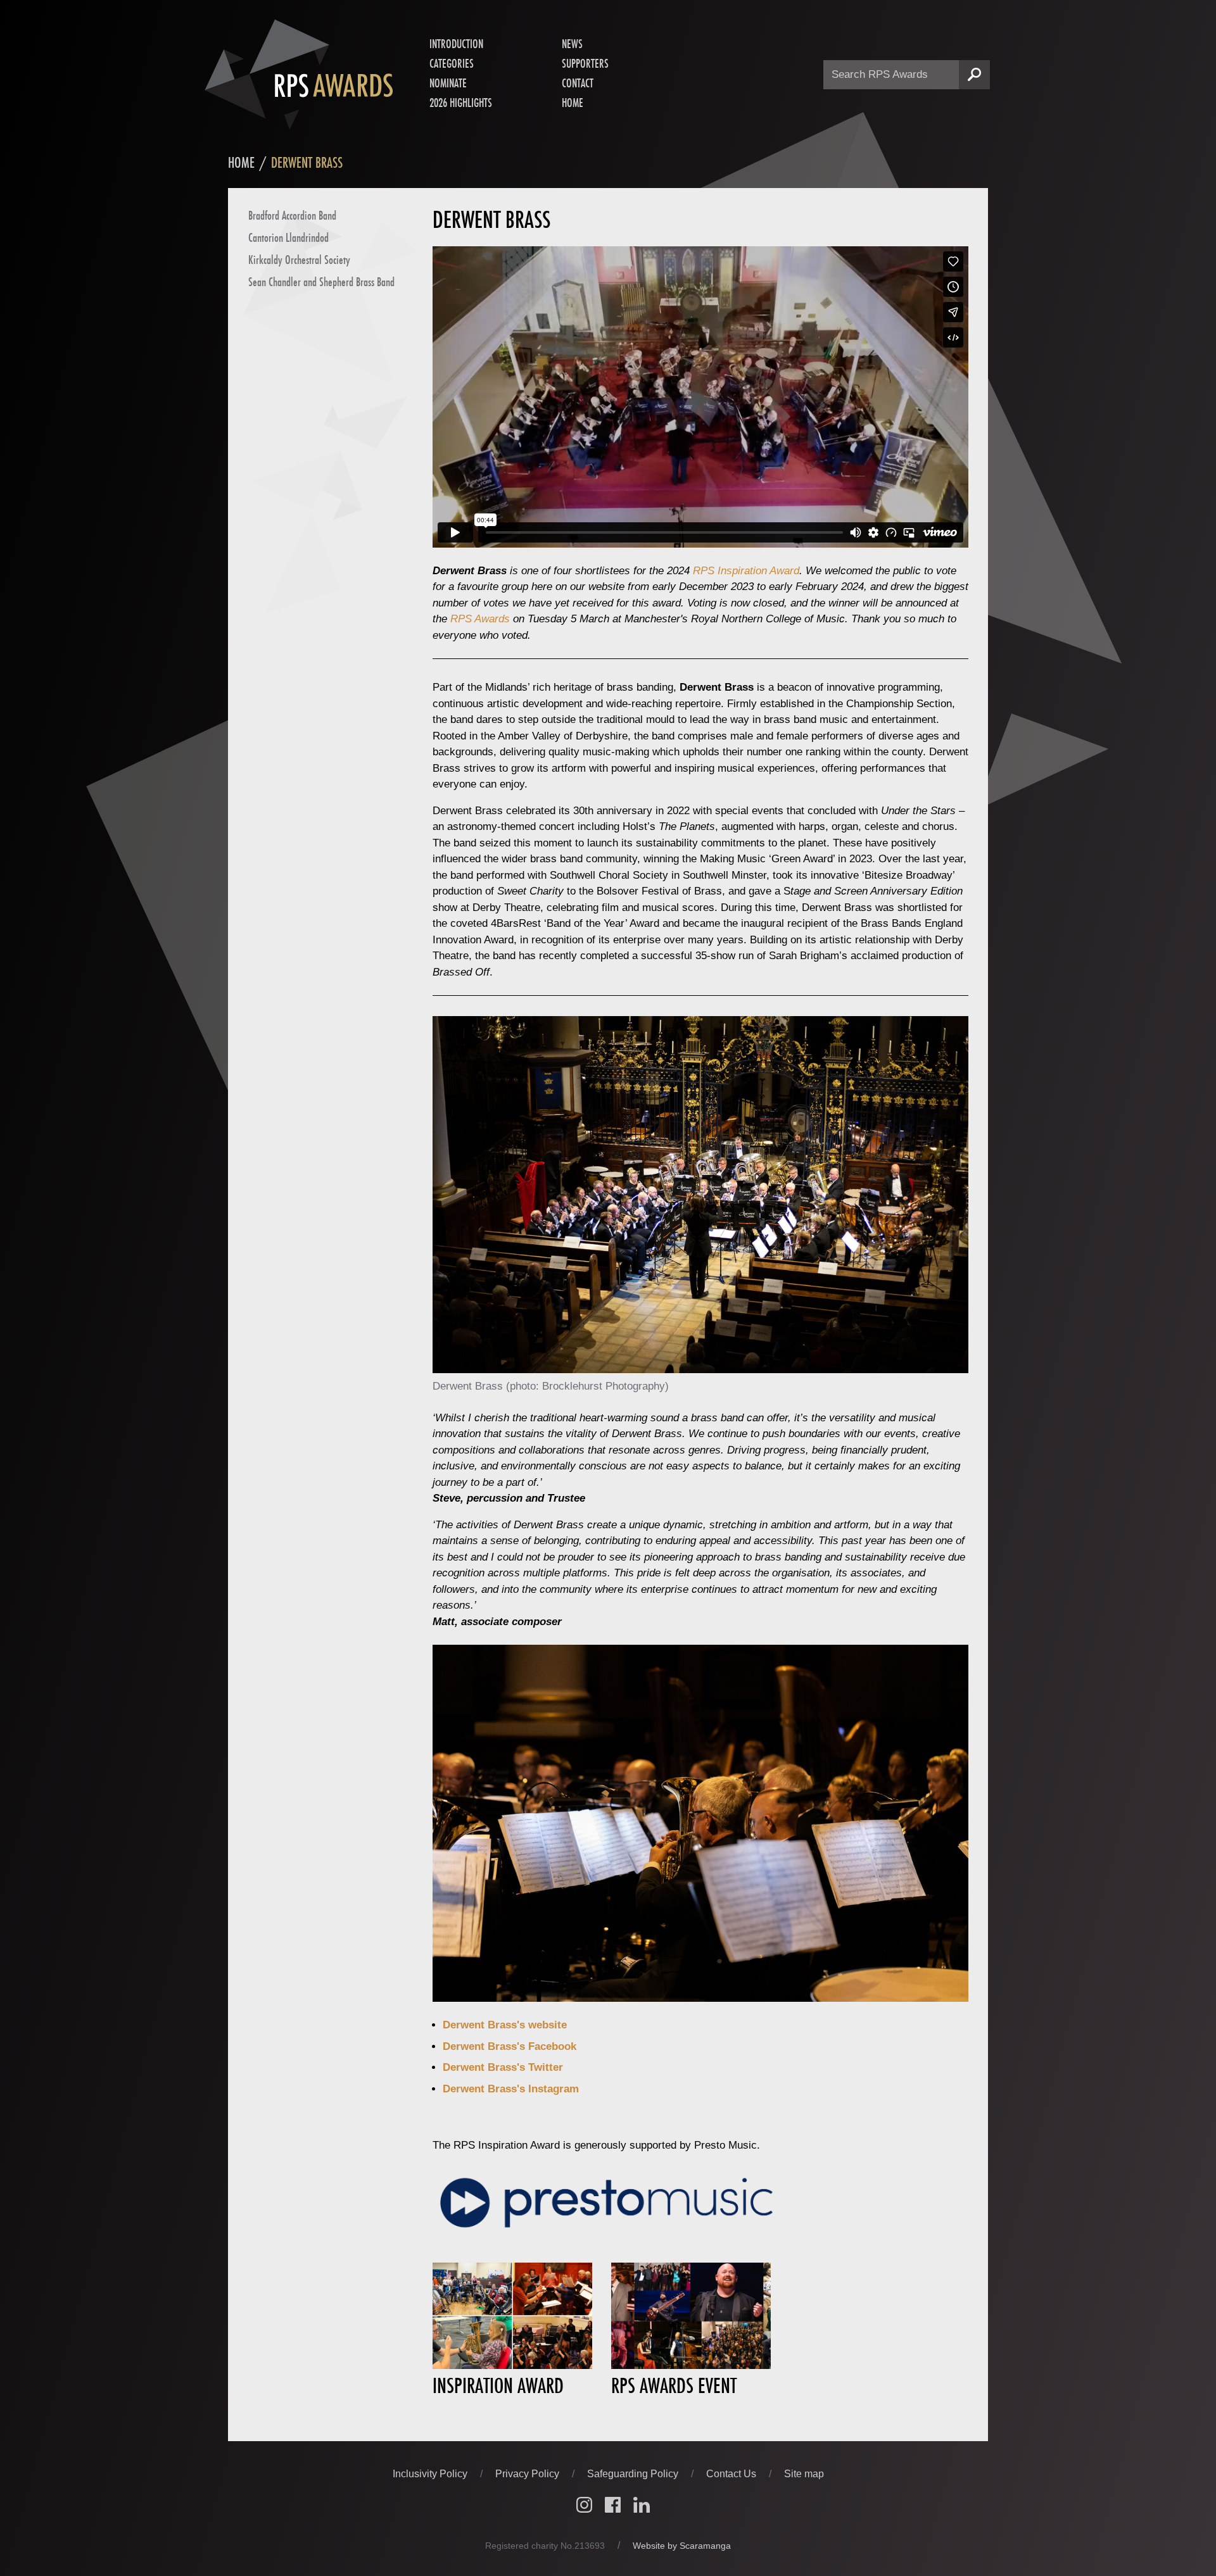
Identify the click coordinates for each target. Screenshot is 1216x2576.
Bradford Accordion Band (292, 215)
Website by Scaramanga (682, 2546)
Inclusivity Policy (431, 2474)
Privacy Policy (529, 2474)
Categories (452, 63)
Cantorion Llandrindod (288, 237)
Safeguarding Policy (634, 2474)
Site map (804, 2474)
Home (573, 103)
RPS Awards (480, 619)
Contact (578, 83)
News (572, 44)
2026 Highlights (461, 103)
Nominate (448, 83)
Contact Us (732, 2474)
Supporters (585, 63)
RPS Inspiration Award (746, 571)
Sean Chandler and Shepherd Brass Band (321, 282)
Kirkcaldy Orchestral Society (299, 260)
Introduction (456, 44)
